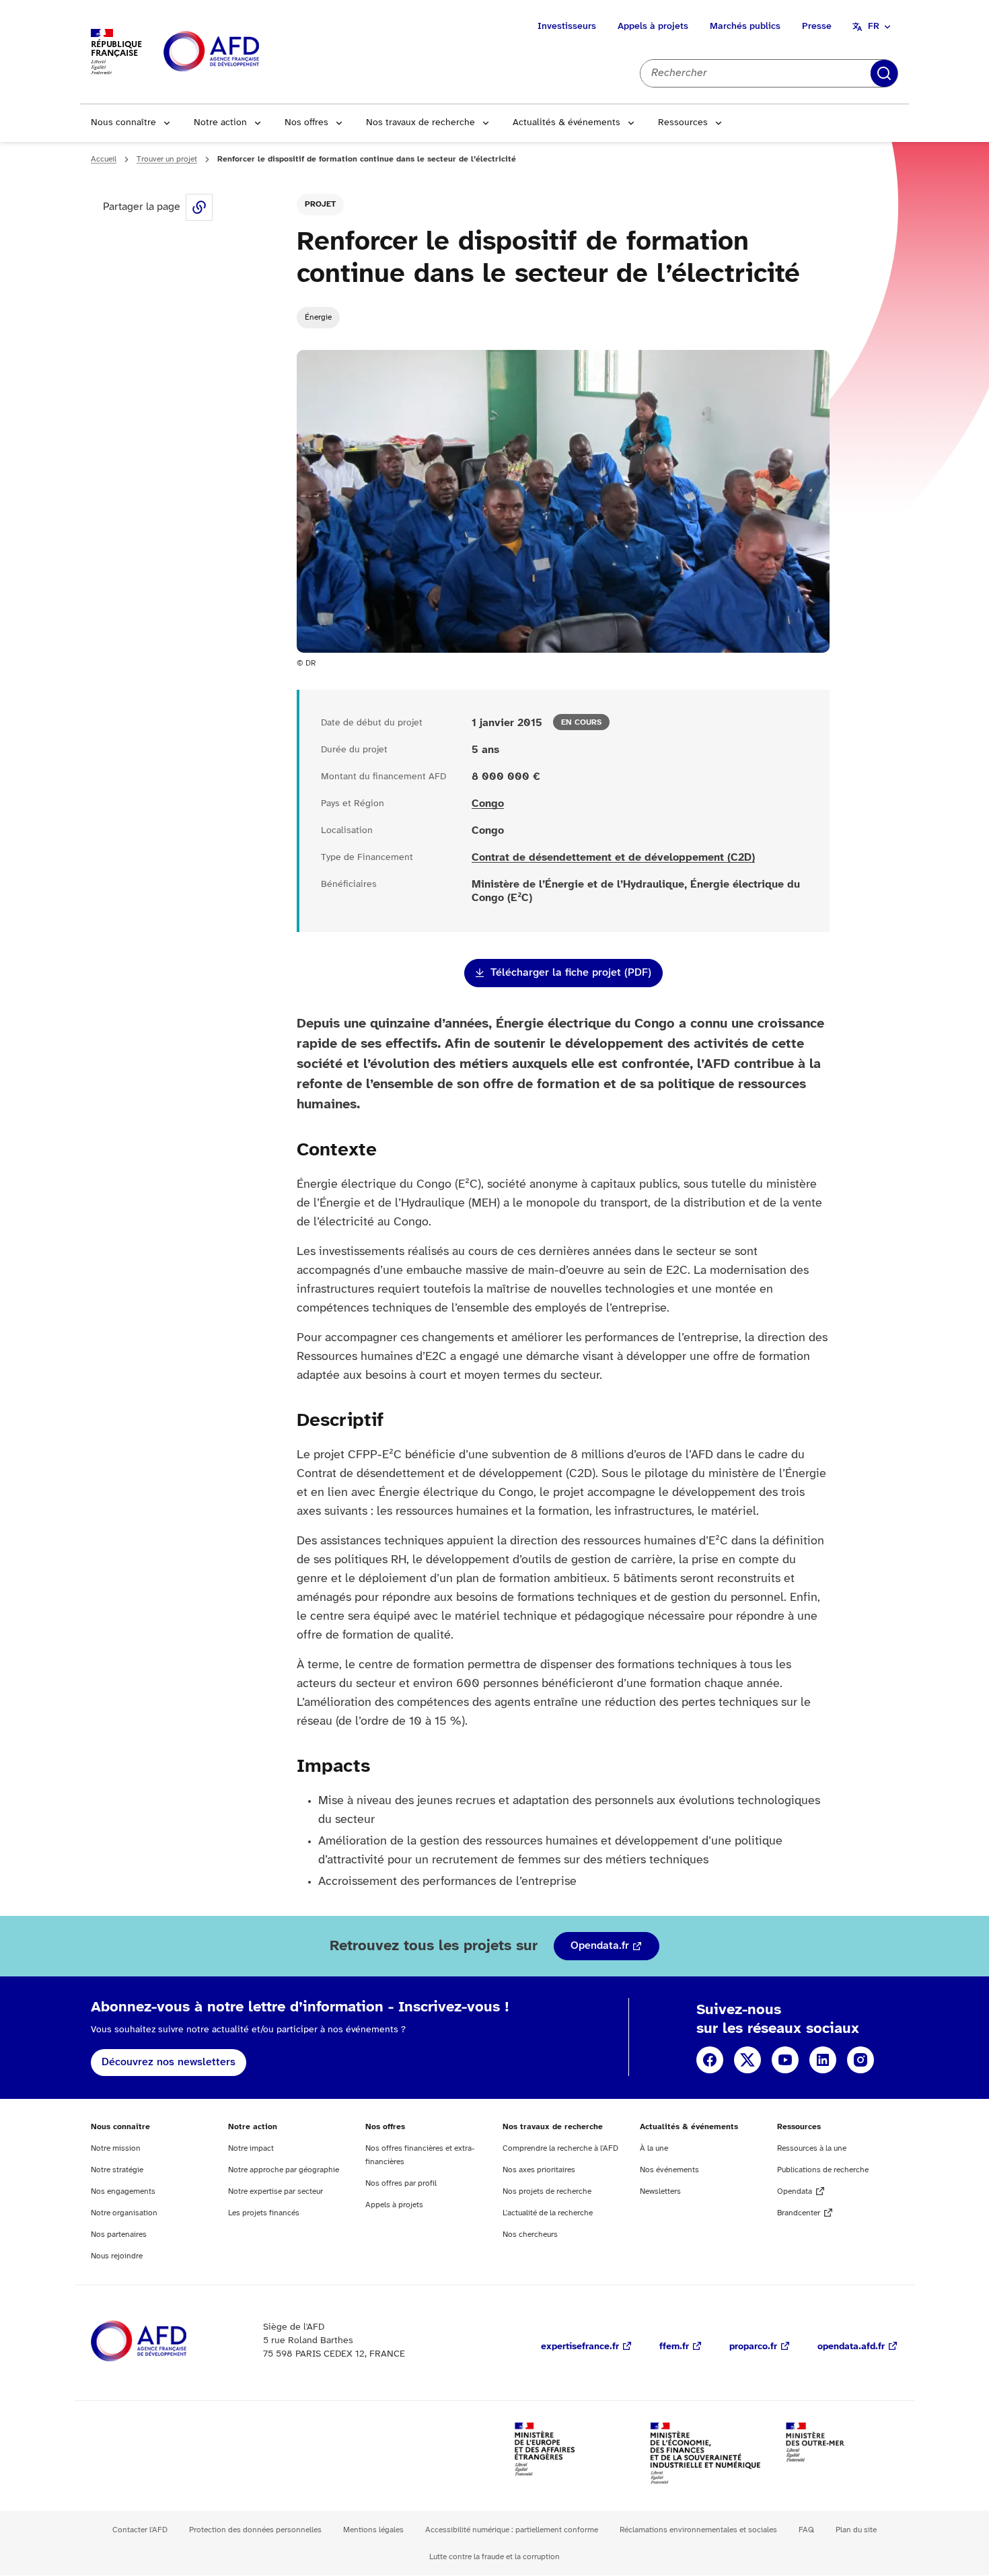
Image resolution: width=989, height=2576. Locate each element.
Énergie (318, 317)
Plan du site (856, 2530)
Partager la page (199, 207)
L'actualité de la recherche (548, 2213)
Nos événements (669, 2170)
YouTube (785, 2060)
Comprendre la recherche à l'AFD (560, 2148)
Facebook (710, 2060)
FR (874, 27)
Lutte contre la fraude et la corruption (494, 2557)
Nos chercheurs (530, 2234)
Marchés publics (745, 27)
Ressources (683, 123)
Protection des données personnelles (255, 2530)
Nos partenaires (119, 2234)
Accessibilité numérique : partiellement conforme (512, 2530)
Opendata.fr (600, 1946)
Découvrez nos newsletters (169, 2062)
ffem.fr (674, 2347)
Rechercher (884, 73)
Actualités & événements (566, 123)
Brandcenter (799, 2213)
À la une (654, 2148)
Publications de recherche (823, 2170)
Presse (817, 27)
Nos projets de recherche (547, 2191)
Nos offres (306, 123)
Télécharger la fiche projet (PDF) (571, 973)
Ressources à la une (812, 2148)
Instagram (860, 2060)
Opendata (795, 2191)
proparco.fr (753, 2347)
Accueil (104, 159)
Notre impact (251, 2148)
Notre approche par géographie (284, 2170)
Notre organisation (124, 2213)
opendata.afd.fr (851, 2347)
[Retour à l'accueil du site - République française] (242, 52)
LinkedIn (823, 2060)
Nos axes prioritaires (539, 2170)
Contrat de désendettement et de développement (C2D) (613, 858)
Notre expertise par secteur (276, 2191)
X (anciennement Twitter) (747, 2060)
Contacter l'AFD (140, 2530)
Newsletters (660, 2191)
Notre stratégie (117, 2170)
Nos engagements (123, 2191)
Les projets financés (264, 2213)
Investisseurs (567, 27)
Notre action (220, 123)
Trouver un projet (167, 159)
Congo (488, 804)
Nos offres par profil (401, 2183)
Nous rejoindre (117, 2256)
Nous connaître (123, 123)
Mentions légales (373, 2530)
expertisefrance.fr (580, 2347)
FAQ (806, 2530)
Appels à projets (653, 27)
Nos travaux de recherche (420, 123)
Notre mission (116, 2148)
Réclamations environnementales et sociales (698, 2530)
